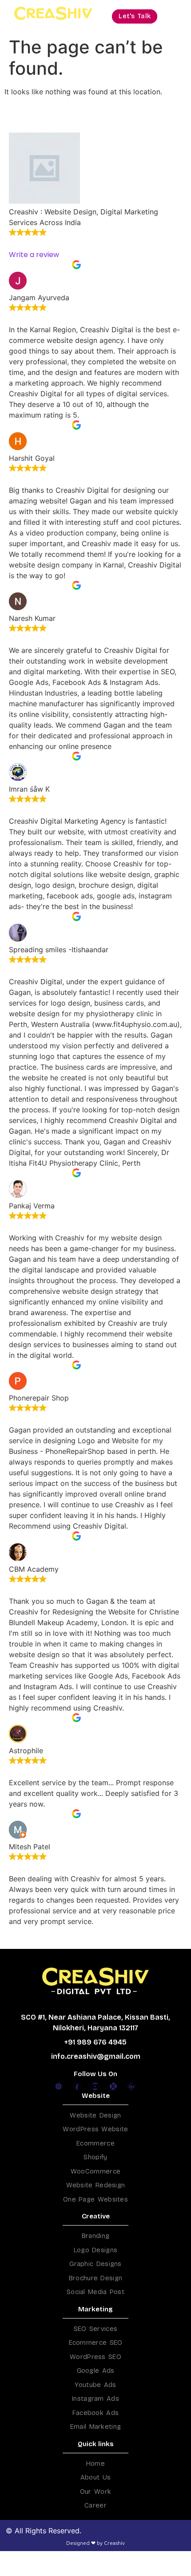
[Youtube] (95, 2086)
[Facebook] (77, 2086)
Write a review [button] (34, 255)
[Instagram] (59, 2086)
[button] (135, 16)
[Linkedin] (131, 2086)
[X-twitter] (113, 2086)
